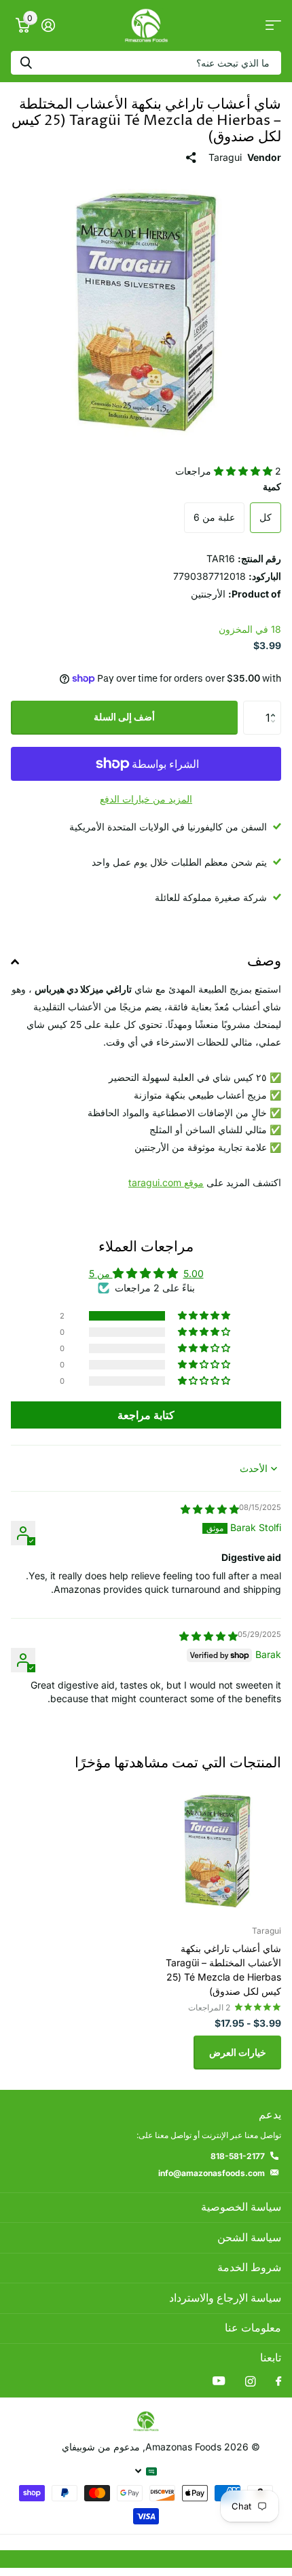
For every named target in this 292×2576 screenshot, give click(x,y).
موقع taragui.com (166, 1182)
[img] (210, 1509)
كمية (272, 486)
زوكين (26, 63)
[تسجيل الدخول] (48, 25)
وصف (264, 961)
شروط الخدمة (249, 2268)
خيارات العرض (238, 2052)
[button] (244, 471)
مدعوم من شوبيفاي (101, 2447)
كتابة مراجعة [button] (146, 1415)
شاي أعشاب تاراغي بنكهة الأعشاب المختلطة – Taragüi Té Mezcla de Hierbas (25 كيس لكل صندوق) (223, 1970)
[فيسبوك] (278, 2382)
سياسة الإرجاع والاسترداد (225, 2298)
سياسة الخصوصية (241, 2207)
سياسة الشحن (249, 2238)
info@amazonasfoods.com (212, 2173)
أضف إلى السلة (124, 717)
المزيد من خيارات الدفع (146, 799)
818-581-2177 (238, 2156)
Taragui (225, 157)
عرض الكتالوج (273, 25)
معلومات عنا (253, 2328)
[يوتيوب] (219, 2381)
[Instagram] (250, 2381)
